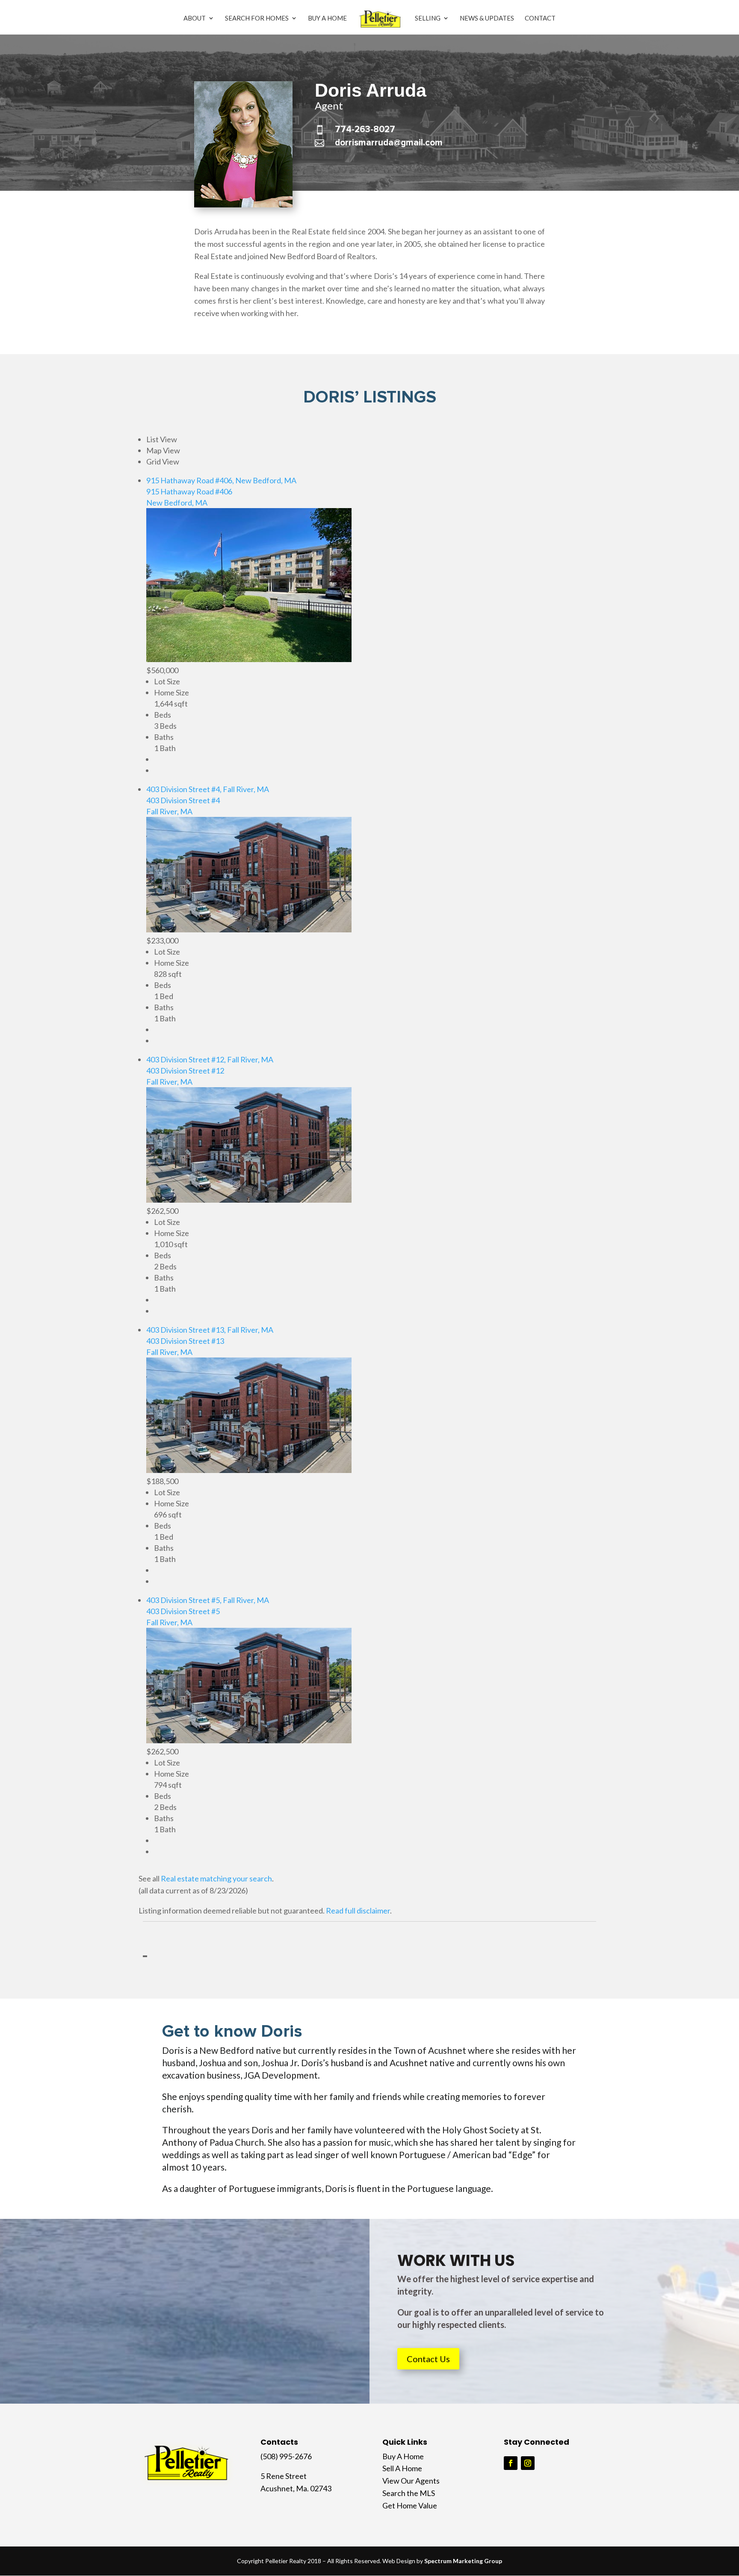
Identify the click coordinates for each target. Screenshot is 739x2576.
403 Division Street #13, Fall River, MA (210, 1330)
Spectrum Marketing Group (463, 2561)
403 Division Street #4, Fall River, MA (208, 789)
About (195, 18)
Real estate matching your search (216, 1878)
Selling (428, 18)
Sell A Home (402, 2468)
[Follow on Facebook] (511, 2463)
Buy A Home (327, 18)
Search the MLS (409, 2493)
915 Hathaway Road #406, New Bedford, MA (221, 480)
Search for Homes (257, 18)
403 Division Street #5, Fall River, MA (208, 1600)
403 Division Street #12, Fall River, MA (210, 1059)
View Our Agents (411, 2481)
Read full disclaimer (358, 1911)
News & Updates (487, 18)
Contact (540, 18)
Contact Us (428, 2359)
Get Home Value (410, 2505)
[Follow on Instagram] (528, 2463)
